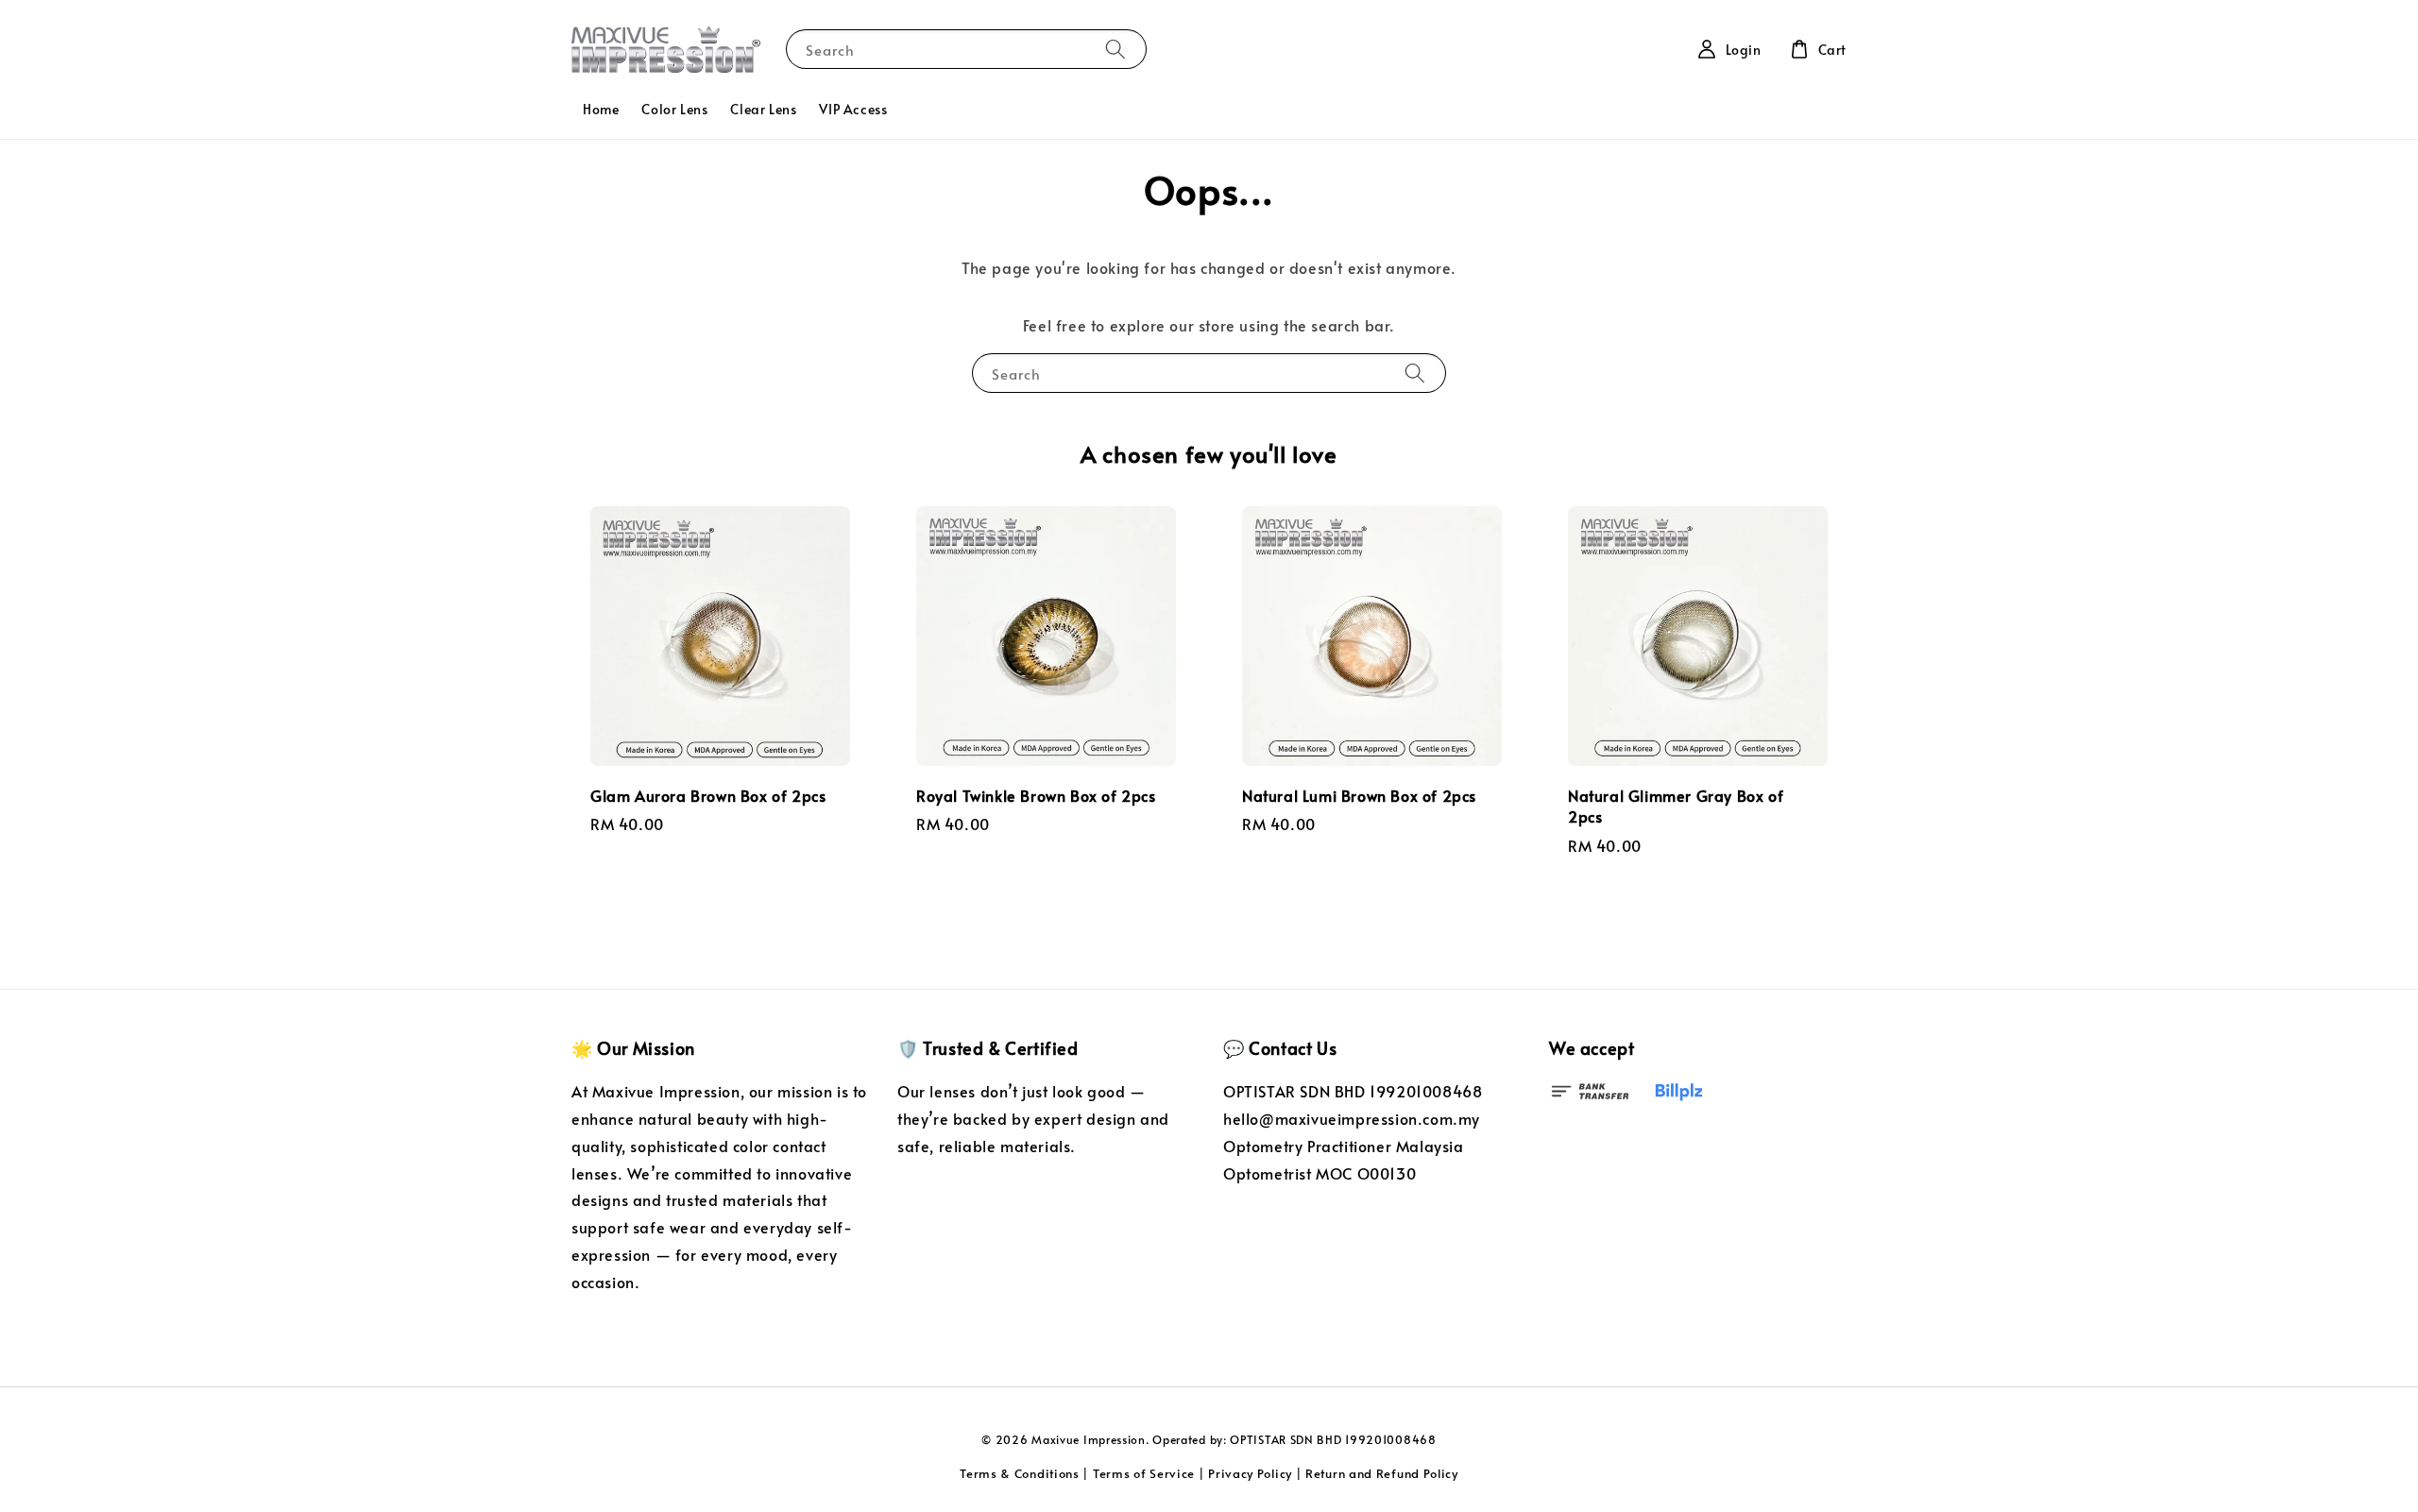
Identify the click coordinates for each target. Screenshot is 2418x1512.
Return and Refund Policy (1382, 1473)
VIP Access (853, 109)
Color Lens (674, 109)
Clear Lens (763, 109)
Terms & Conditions (1020, 1473)
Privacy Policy (1250, 1473)
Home (601, 109)
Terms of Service (1144, 1473)
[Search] (1115, 49)
